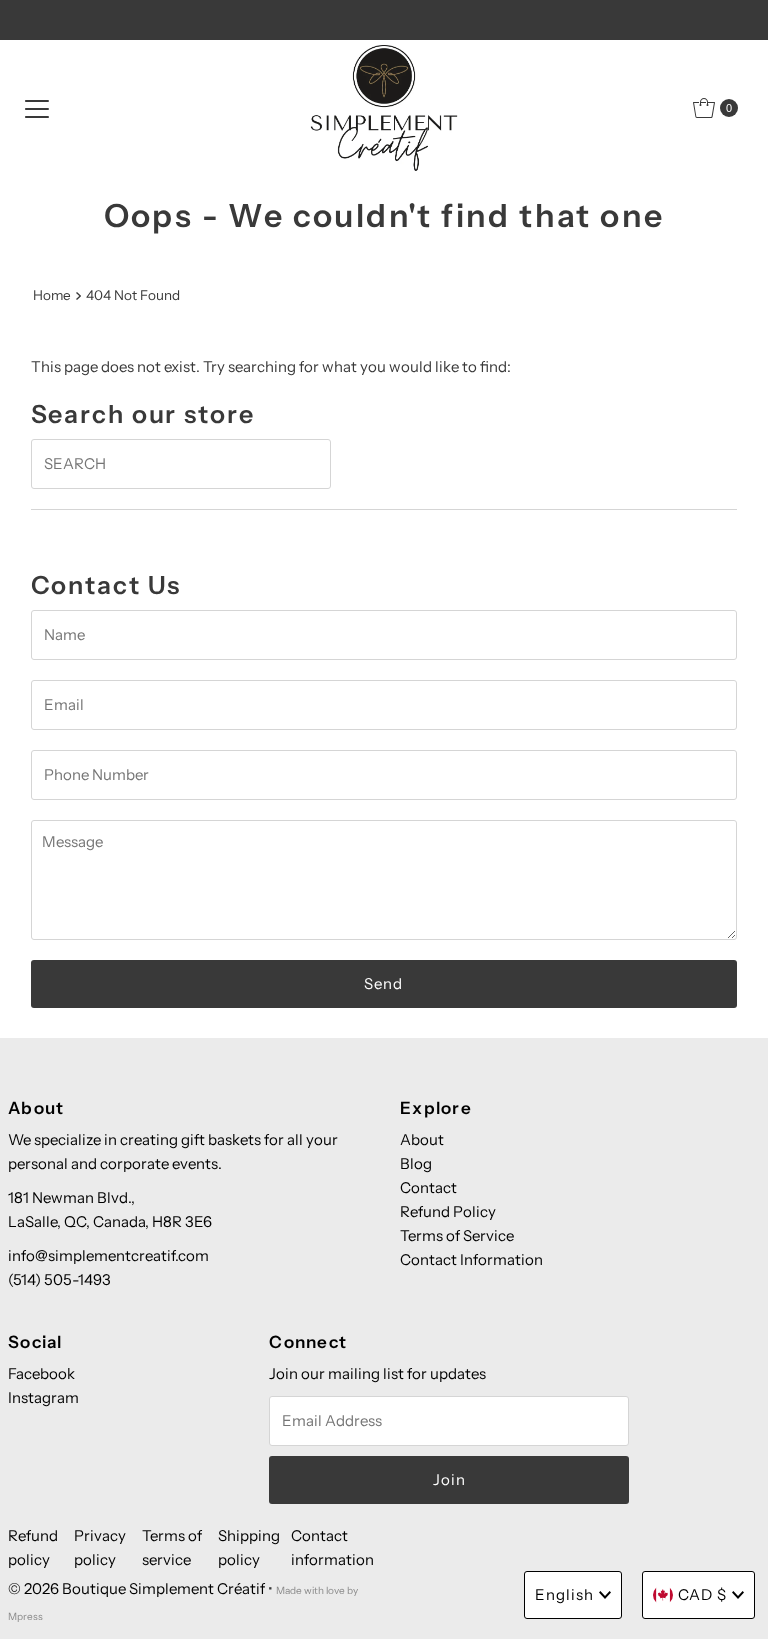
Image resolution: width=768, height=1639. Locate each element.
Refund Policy (448, 1211)
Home (52, 295)
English (564, 1594)
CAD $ (702, 1594)
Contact (428, 1187)
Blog (416, 1163)
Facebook (41, 1373)
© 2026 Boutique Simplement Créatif (136, 1588)
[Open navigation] (37, 108)
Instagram (43, 1397)
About (422, 1139)
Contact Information (471, 1259)
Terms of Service (457, 1235)
